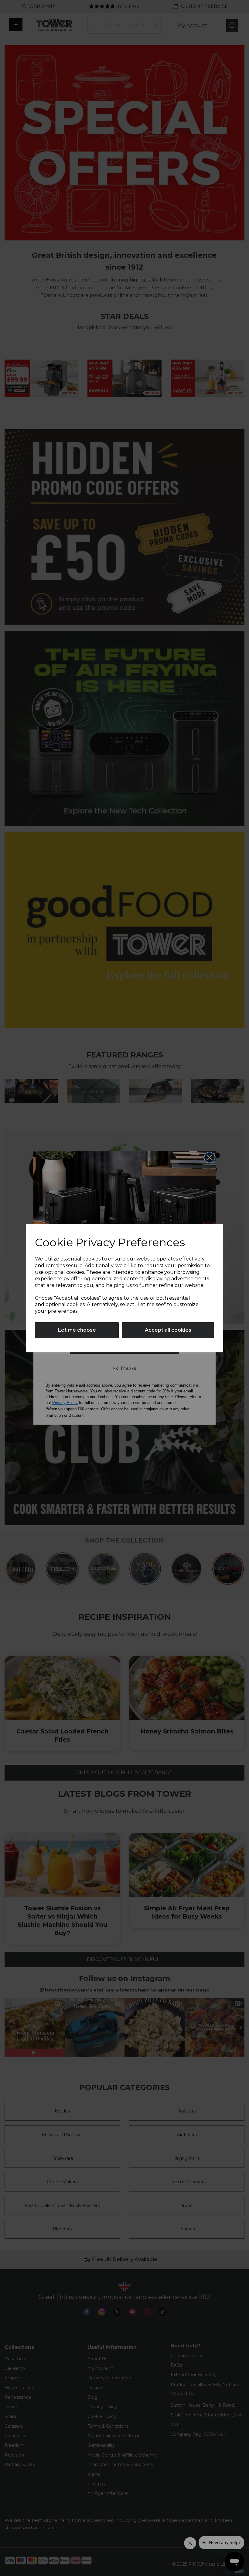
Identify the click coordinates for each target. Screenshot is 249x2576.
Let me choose (77, 1330)
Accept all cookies (168, 1330)
